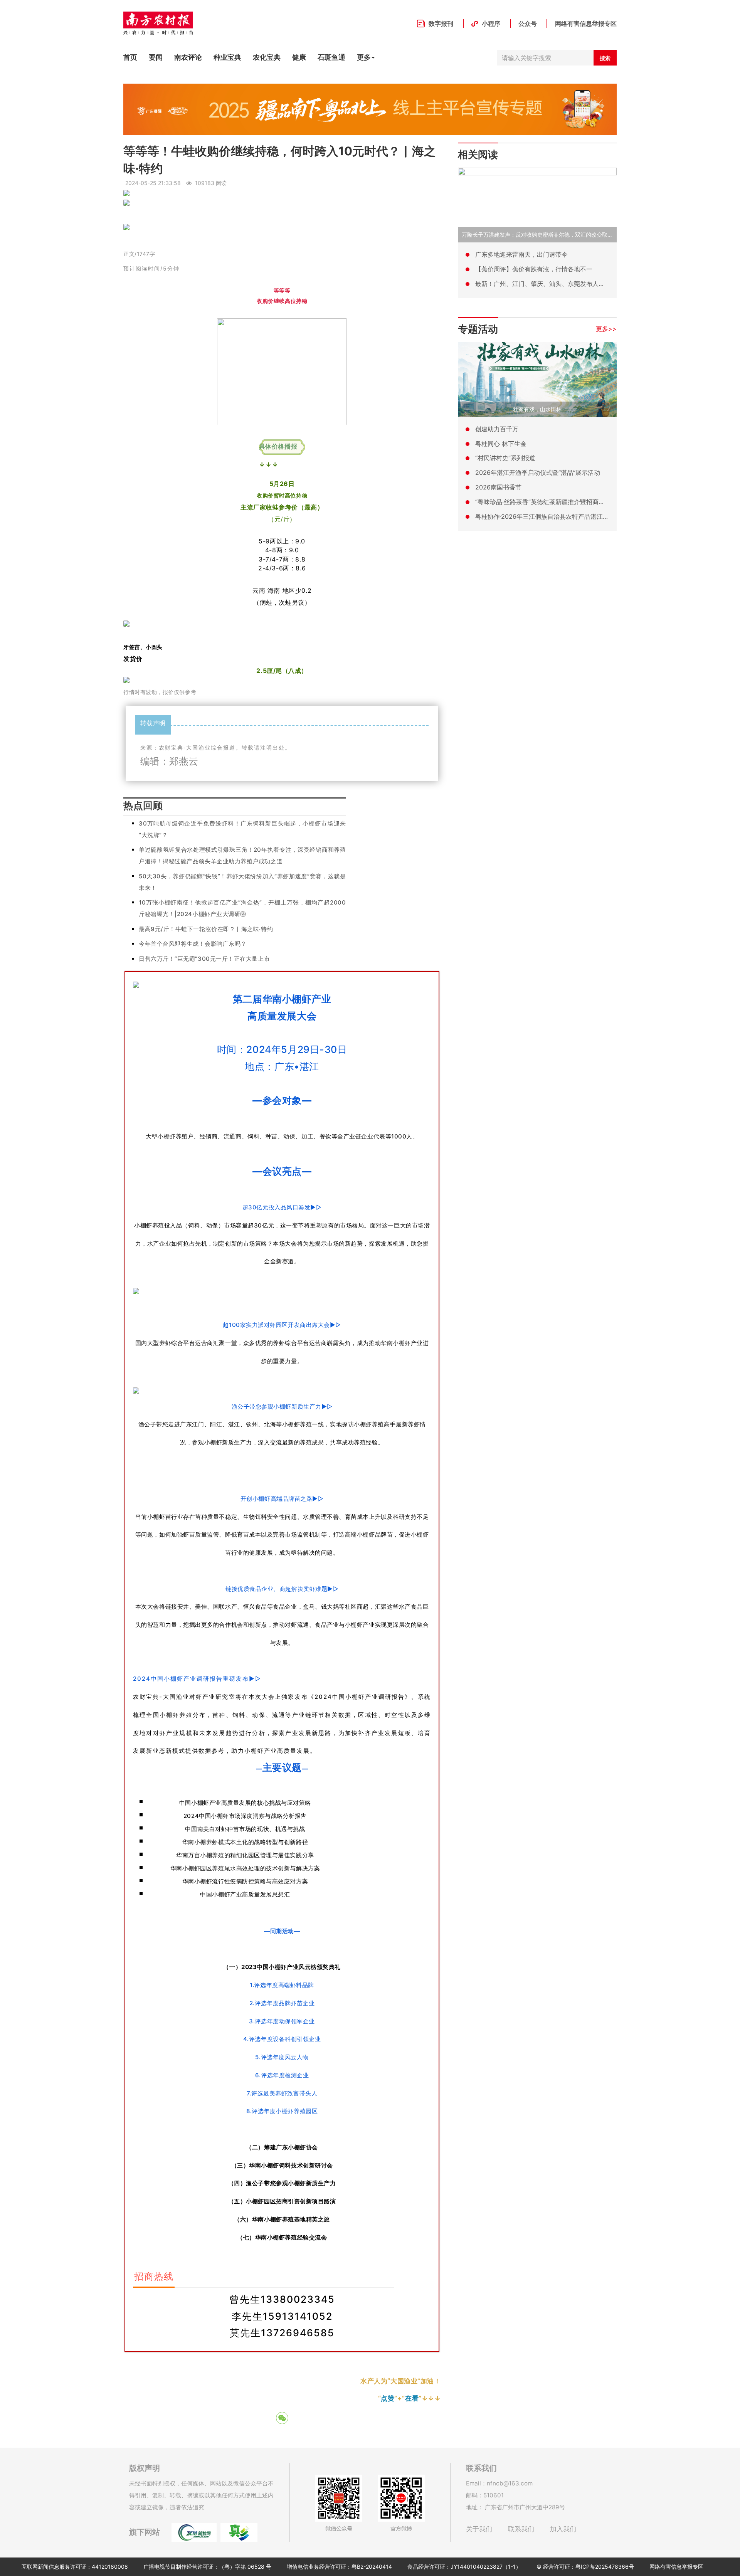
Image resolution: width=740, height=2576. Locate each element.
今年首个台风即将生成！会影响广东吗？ (193, 944)
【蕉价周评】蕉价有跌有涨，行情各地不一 (534, 269)
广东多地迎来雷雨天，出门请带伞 (521, 254)
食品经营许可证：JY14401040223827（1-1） (464, 2567)
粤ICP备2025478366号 (605, 2567)
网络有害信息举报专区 (586, 24)
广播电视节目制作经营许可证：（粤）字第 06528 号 (207, 2567)
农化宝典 (267, 57)
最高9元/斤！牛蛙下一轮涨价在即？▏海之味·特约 (206, 929)
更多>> (606, 329)
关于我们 (479, 2529)
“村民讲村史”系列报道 (505, 458)
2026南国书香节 (498, 487)
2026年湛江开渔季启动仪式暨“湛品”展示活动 (538, 472)
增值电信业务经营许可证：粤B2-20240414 (339, 2567)
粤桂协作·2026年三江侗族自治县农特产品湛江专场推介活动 (558, 516)
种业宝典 (227, 57)
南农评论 (188, 57)
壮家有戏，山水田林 (537, 409)
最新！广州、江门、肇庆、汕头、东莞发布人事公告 (546, 284)
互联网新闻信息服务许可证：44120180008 (75, 2567)
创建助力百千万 (497, 429)
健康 (299, 57)
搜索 (605, 58)
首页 (130, 57)
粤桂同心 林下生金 (501, 444)
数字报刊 (441, 24)
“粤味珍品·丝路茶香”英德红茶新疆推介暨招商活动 (543, 502)
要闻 (156, 57)
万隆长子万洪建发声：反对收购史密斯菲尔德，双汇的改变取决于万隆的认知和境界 (562, 235)
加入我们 (563, 2529)
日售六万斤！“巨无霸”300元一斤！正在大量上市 (204, 959)
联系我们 (521, 2529)
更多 (364, 57)
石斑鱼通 (331, 57)
